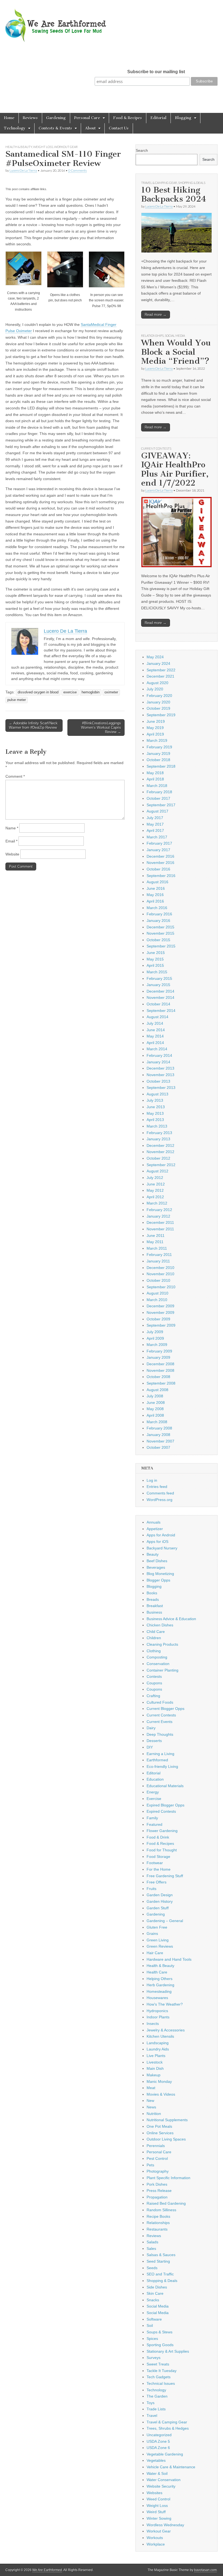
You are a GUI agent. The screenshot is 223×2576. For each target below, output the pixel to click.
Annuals (154, 1522)
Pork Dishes (157, 2184)
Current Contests (156, 448)
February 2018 (159, 792)
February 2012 (159, 1210)
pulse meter (17, 700)
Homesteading (159, 1991)
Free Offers (157, 1882)
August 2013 (157, 1094)
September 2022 (161, 670)
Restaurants (157, 2229)
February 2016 (159, 914)
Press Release (159, 2191)
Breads (153, 1599)
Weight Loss (43, 147)
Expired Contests (161, 1811)
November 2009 (160, 1312)
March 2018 (157, 786)
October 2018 (158, 760)
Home (9, 118)
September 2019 (161, 715)
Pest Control (157, 2158)
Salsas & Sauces (161, 2255)
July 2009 (155, 1332)
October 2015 (158, 940)
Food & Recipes (128, 118)
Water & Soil (157, 2473)
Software (154, 2319)
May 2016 (155, 895)
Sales (151, 2248)
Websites (154, 2493)
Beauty (153, 1554)
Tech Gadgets (159, 2377)
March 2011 (157, 1248)
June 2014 (156, 1030)
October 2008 (158, 1377)
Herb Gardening (160, 1985)
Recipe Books (158, 2216)
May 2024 (155, 657)
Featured (154, 1824)
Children (154, 1638)
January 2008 (158, 1435)
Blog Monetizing (160, 1574)
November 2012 (160, 1152)
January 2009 (158, 1357)
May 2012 (155, 1190)
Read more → (156, 315)
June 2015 (156, 953)
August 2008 (157, 1390)
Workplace (156, 2544)
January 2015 (158, 985)
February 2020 (159, 696)
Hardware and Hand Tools (169, 1959)
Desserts (154, 1741)
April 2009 (155, 1338)
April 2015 (155, 965)
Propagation (157, 2197)
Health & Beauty (19, 147)
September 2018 (161, 766)
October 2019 (158, 708)
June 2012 (156, 1184)
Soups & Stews (159, 2332)
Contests (154, 1676)
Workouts (155, 2538)
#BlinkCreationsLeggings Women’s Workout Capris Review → (101, 727)
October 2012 (158, 1158)
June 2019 (156, 721)
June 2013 (156, 1107)
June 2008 (156, 1403)
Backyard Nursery (162, 1548)
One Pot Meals (159, 2126)
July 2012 (155, 1178)
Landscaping (158, 2043)
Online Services (160, 2133)
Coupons (154, 1683)
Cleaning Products (162, 1644)
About (90, 128)
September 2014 (161, 1011)
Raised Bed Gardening (166, 2203)
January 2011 (158, 1261)
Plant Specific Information (168, 2178)
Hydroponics (157, 2011)
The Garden (157, 2396)
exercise (70, 692)
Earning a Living (160, 1754)
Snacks (153, 2300)
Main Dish (155, 2068)
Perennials (156, 2146)
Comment (15, 776)
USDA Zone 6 (158, 2448)
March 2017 (157, 837)
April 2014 (155, 1043)
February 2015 (159, 978)
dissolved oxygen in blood (38, 692)
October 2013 (158, 1081)
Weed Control (158, 2499)
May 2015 (155, 959)
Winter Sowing (159, 2518)
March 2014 (157, 1049)
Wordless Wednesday (165, 2525)
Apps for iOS (157, 1542)
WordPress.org (159, 1500)
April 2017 (155, 830)
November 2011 (160, 1229)
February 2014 (159, 1055)
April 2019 (155, 734)
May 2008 (155, 1409)
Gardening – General (165, 1921)
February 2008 (159, 1428)
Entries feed (157, 1487)
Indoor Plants (158, 2017)
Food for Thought (162, 1850)
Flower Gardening (162, 1831)
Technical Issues (161, 2383)
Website (12, 854)
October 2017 (158, 798)
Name (12, 828)
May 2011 (155, 1242)
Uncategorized (159, 2435)
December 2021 (160, 676)
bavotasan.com (205, 2570)
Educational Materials (165, 1786)
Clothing (154, 1651)
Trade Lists (156, 2409)
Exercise (154, 1799)
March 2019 (157, 740)
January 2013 (158, 1139)
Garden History (160, 1901)
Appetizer (155, 1529)
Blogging (183, 118)
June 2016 (156, 888)
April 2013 (155, 1120)
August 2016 (157, 882)
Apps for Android (161, 1535)
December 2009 (160, 1306)
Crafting (153, 1696)
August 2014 (157, 1017)
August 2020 (157, 683)
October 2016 (158, 869)
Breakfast (155, 1606)
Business (154, 1612)
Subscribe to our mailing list (156, 72)
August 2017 (157, 811)
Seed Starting (158, 2261)
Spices (152, 2339)
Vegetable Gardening (165, 2454)
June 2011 (156, 1236)
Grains (152, 1933)
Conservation (158, 1664)
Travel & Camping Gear (159, 183)
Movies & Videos (161, 2094)
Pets (150, 2165)
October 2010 (158, 1280)
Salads (152, 2242)
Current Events (159, 1722)
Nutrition (154, 2114)
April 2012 (155, 1197)
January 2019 (158, 753)
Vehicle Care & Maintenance (171, 2467)
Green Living (158, 1940)
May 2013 (155, 1113)
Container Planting (162, 1670)
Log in (152, 1480)
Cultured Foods (160, 1702)
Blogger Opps (158, 1580)
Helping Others (159, 1979)
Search (142, 150)
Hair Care (155, 1953)
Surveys (154, 2358)
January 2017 (158, 850)
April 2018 (155, 779)
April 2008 (155, 1415)
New (150, 2101)
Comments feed (160, 1493)
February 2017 (159, 843)
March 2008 (157, 1422)
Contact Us (119, 128)
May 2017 (155, 824)
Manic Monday (159, 2081)
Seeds (152, 2268)
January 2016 (158, 921)
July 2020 (155, 689)
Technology (15, 128)
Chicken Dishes (160, 1625)
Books (152, 1593)
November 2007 (160, 1441)
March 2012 (157, 1203)
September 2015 (161, 946)
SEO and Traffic (160, 2274)
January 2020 (158, 702)
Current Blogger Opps (165, 1709)
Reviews (30, 118)
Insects (153, 2024)
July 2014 (155, 1023)
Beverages (156, 1567)
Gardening (56, 118)
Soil (150, 2325)
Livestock (155, 2062)
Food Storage (158, 1857)
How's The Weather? (165, 2004)
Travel (152, 2416)
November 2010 (160, 1274)
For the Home (159, 1869)
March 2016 (157, 908)
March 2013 (157, 1126)
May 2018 (155, 773)
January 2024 (158, 663)
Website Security (161, 2486)
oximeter (111, 692)
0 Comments (78, 170)
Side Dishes (157, 2287)
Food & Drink (158, 1837)
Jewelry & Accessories (166, 2030)
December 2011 (160, 1222)
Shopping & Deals (192, 183)
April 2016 (155, 901)
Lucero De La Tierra (23, 170)
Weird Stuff (156, 2512)
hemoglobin (91, 692)
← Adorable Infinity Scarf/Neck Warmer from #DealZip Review (33, 725)
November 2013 (160, 1075)
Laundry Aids (158, 2049)
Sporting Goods (160, 2345)
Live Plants (156, 2056)
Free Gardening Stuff (165, 1876)
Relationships (152, 336)
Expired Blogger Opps (165, 1805)
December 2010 (160, 1268)
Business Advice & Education (171, 1619)
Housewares (157, 1998)
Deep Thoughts (160, 1734)
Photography (158, 2171)
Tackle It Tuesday (162, 2371)
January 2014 (158, 1062)
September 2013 (161, 1088)
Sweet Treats (158, 2364)
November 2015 (160, 933)
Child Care (156, 1632)
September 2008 (161, 1383)
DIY (150, 1747)
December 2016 (160, 856)
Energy (153, 1792)
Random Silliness (161, 2210)
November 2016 (160, 863)
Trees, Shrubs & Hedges (168, 2428)
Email (11, 841)
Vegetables (156, 2460)
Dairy (151, 1728)
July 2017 (155, 818)
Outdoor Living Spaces (166, 2139)
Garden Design (160, 1895)
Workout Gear (66, 147)
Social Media (175, 336)
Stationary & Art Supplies (168, 2351)
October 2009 (158, 1319)
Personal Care (87, 118)
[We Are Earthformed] (60, 22)
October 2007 (158, 1447)
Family (152, 1818)
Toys (151, 2403)
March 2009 (157, 1345)
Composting (157, 1657)
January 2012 (158, 1216)
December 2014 (160, 991)
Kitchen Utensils (160, 2036)
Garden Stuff (158, 1908)
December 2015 (160, 927)
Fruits (151, 1889)
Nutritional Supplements (167, 2120)
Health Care (157, 1972)
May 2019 (155, 728)
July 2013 (155, 1100)
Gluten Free (157, 1927)
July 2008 (155, 1396)
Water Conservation (164, 2480)
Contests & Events (55, 128)
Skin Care (155, 2293)
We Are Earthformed (47, 2570)
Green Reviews (160, 1946)
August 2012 (157, 1171)
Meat (151, 2088)
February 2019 (159, 747)
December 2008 (160, 1364)
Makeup (154, 2075)
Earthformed (157, 1760)
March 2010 (157, 1300)
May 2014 (155, 1036)
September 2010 (161, 1287)
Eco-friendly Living (162, 1766)
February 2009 (159, 1351)
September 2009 (161, 1325)
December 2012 (160, 1145)
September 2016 (161, 876)
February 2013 (159, 1133)
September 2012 (161, 1165)
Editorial (158, 118)
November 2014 (160, 997)
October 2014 (158, 1004)
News (151, 2107)
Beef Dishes (157, 1561)
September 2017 (161, 805)
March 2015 (157, 972)
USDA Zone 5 (158, 2441)
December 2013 (160, 1068)
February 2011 (159, 1255)
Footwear (155, 1863)
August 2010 (157, 1293)
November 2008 (160, 1370)
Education (155, 1779)
